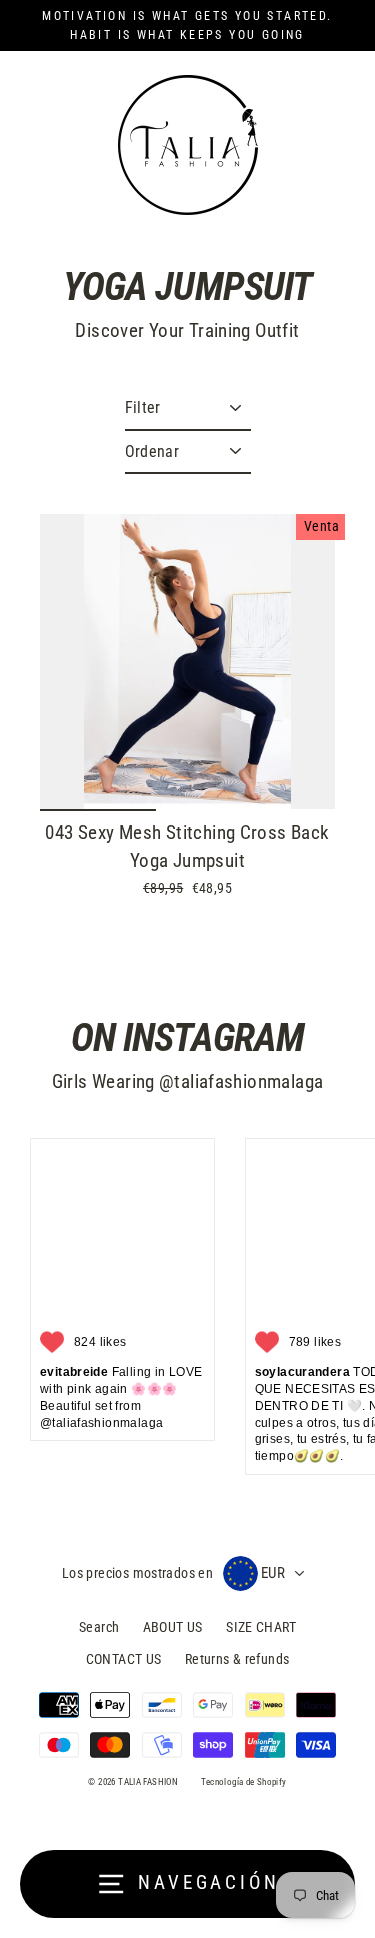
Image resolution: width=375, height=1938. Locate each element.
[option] (187, 661)
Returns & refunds (237, 1659)
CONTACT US (124, 1659)
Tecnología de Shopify (244, 1782)
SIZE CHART (261, 1627)
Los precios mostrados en (137, 1573)
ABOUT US (173, 1627)
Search (99, 1627)
